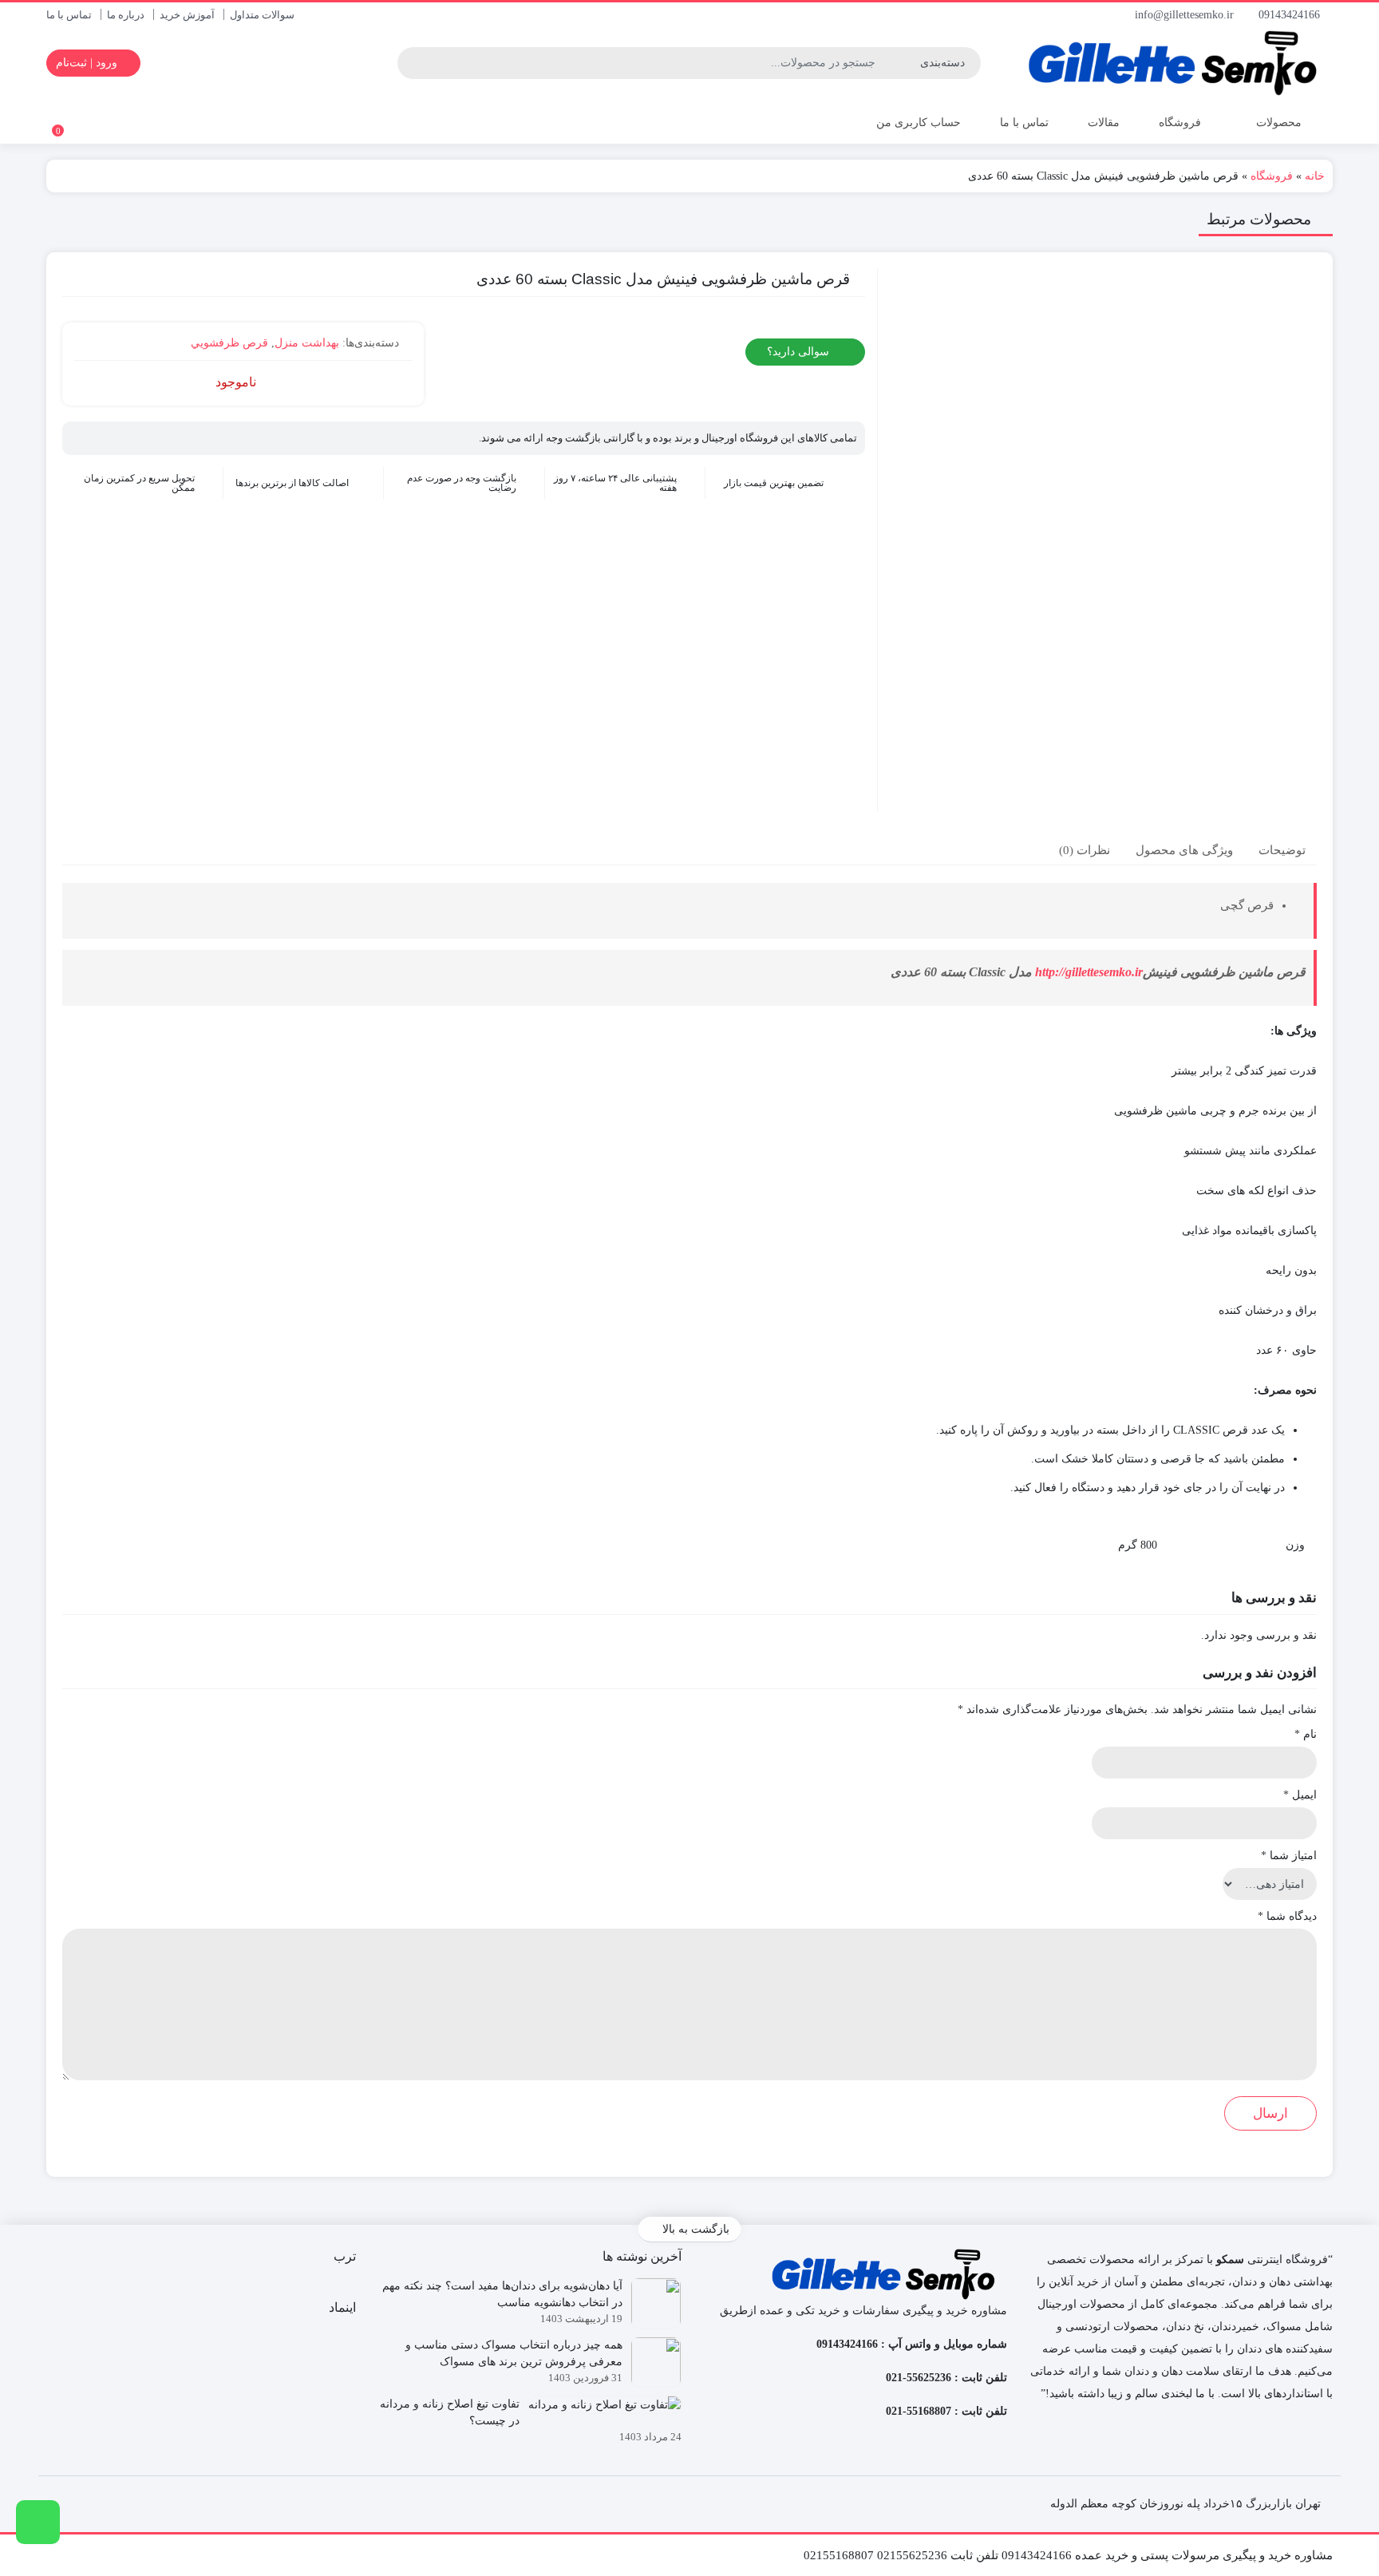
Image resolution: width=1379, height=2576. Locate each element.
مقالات (1104, 123)
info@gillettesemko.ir (1186, 15)
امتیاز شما (1289, 1856)
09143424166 (1291, 15)
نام (1306, 1734)
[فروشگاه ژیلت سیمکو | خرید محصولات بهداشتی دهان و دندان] (1178, 63)
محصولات (1277, 123)
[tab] (1282, 850)
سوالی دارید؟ (800, 352)
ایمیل (1300, 1795)
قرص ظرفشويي (229, 343)
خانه (1315, 176)
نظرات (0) (1085, 849)
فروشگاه (1180, 123)
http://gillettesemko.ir (1089, 972)
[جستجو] (412, 63)
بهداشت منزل (307, 343)
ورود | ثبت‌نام (88, 63)
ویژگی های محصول (1184, 849)
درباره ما (126, 15)
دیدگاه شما (1287, 1916)
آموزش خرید (187, 15)
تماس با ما (69, 15)
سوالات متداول (262, 15)
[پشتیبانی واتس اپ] (38, 2522)
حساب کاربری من (917, 123)
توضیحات (1282, 849)
